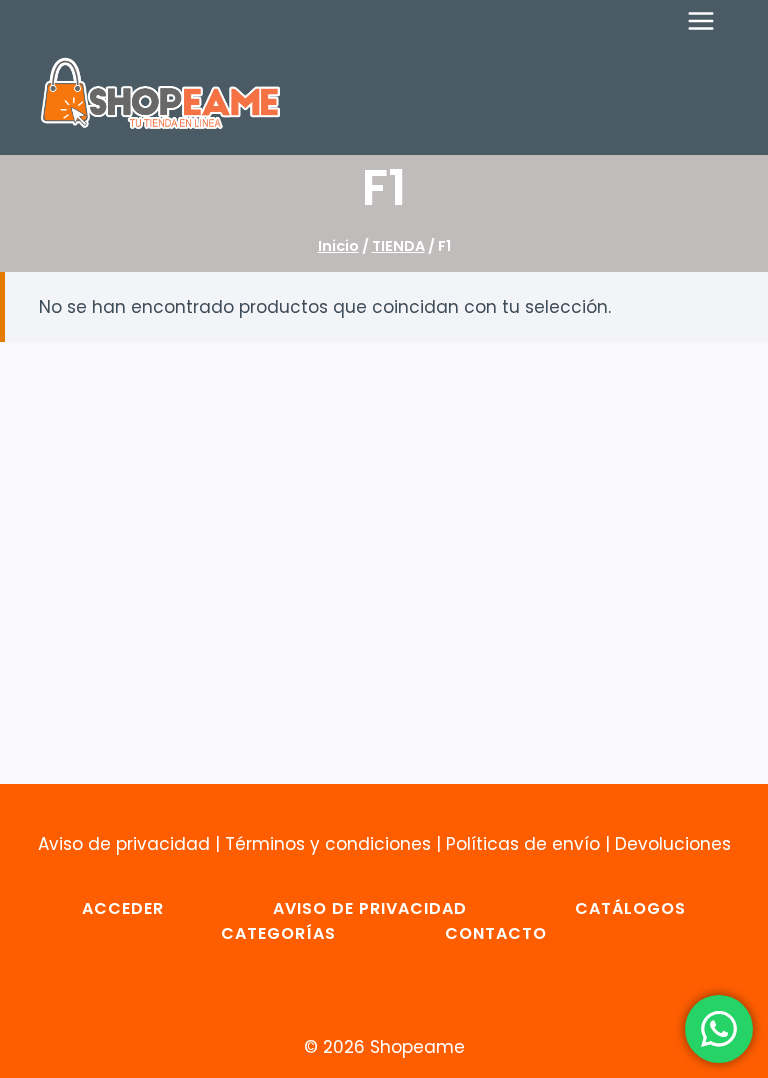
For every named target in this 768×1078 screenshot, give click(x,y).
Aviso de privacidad (124, 844)
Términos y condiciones (328, 844)
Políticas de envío (523, 844)
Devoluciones (673, 844)
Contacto (496, 933)
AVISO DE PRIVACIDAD (370, 908)
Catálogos (630, 908)
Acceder (123, 908)
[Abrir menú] (711, 20)
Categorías (278, 933)
